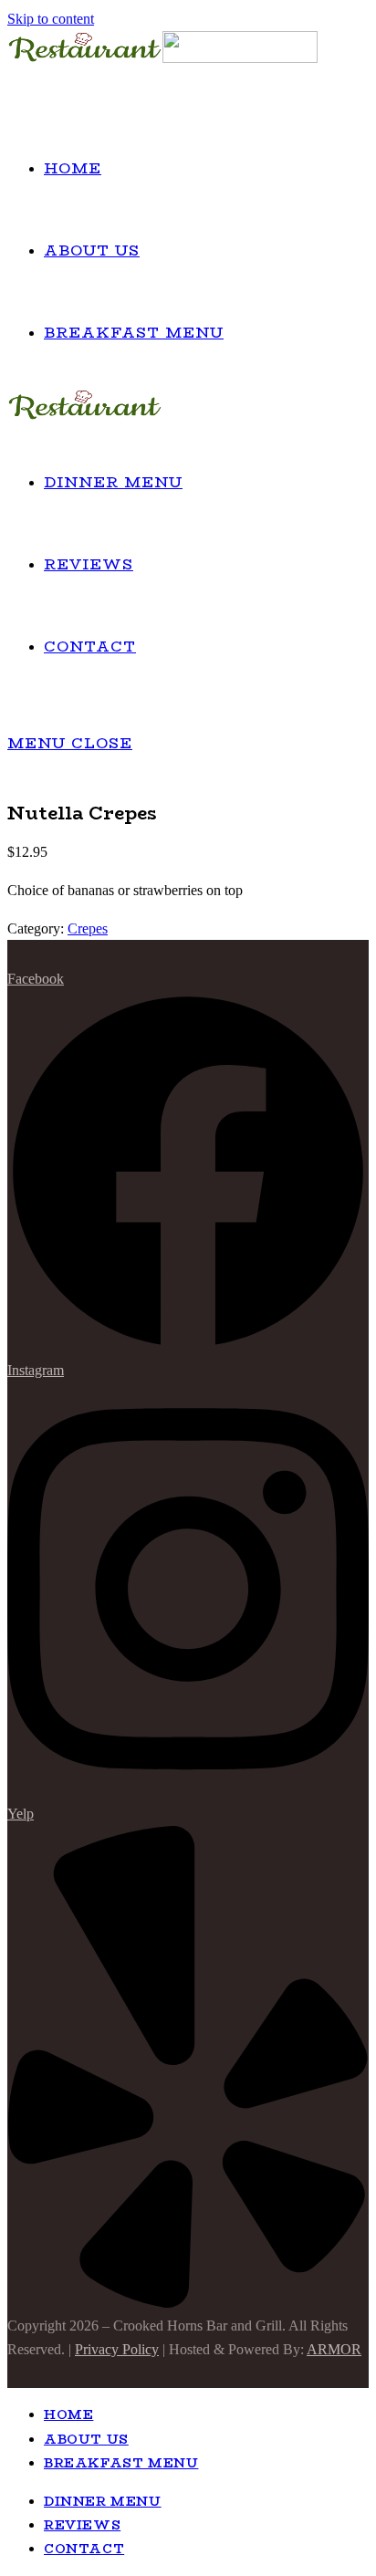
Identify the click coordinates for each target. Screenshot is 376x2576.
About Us (86, 2439)
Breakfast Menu (121, 2463)
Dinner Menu (103, 2501)
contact (84, 2549)
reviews (82, 2525)
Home (68, 2414)
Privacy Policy (117, 2349)
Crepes (88, 928)
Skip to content (51, 19)
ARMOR (334, 2349)
